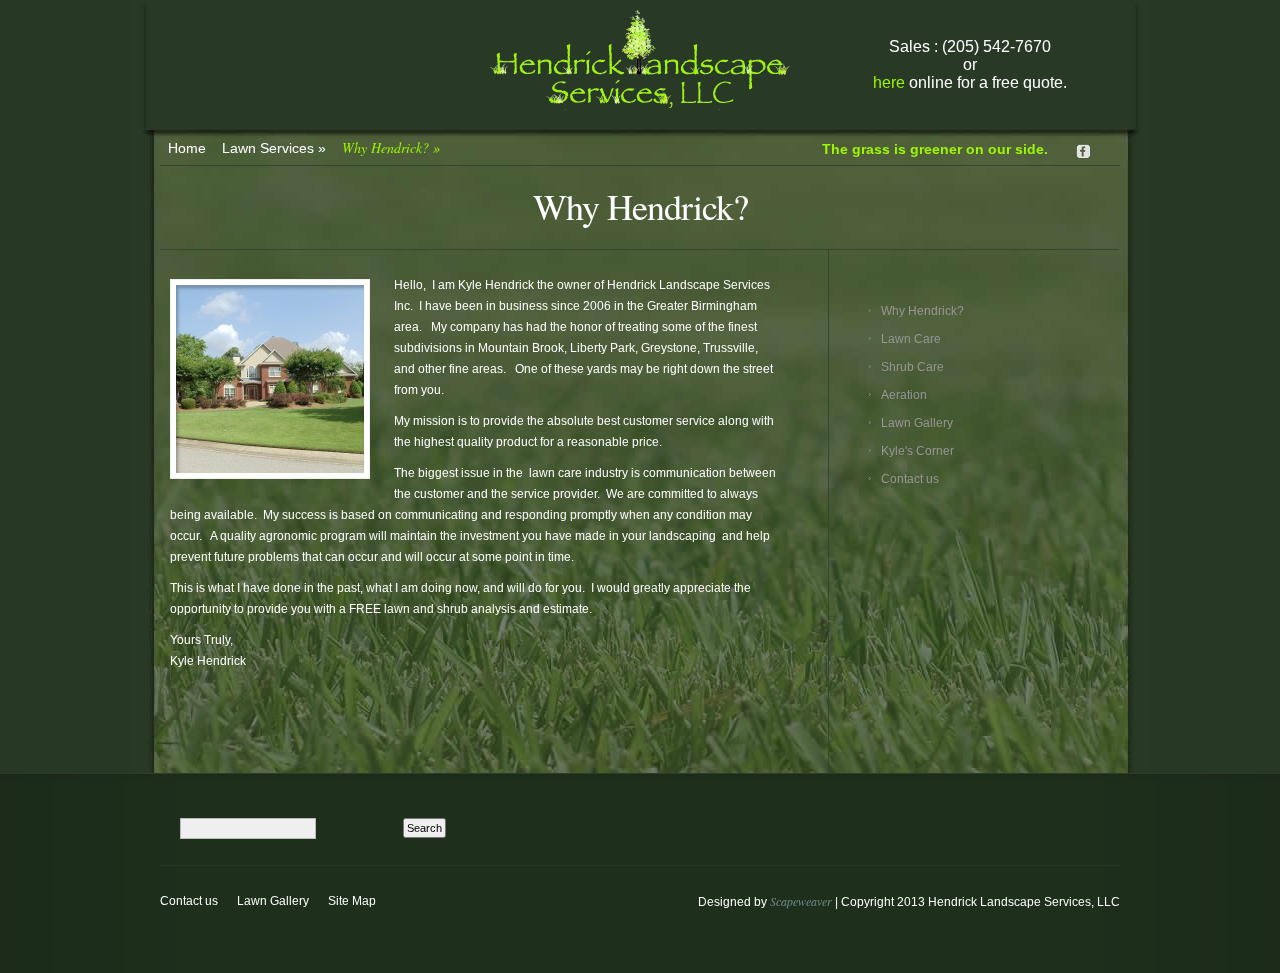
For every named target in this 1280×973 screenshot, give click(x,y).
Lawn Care (911, 339)
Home (187, 148)
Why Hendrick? (391, 147)
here (889, 82)
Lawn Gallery (917, 423)
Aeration (904, 395)
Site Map (352, 901)
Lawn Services (274, 148)
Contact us (910, 479)
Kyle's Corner (917, 451)
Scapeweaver (801, 901)
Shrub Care (912, 367)
